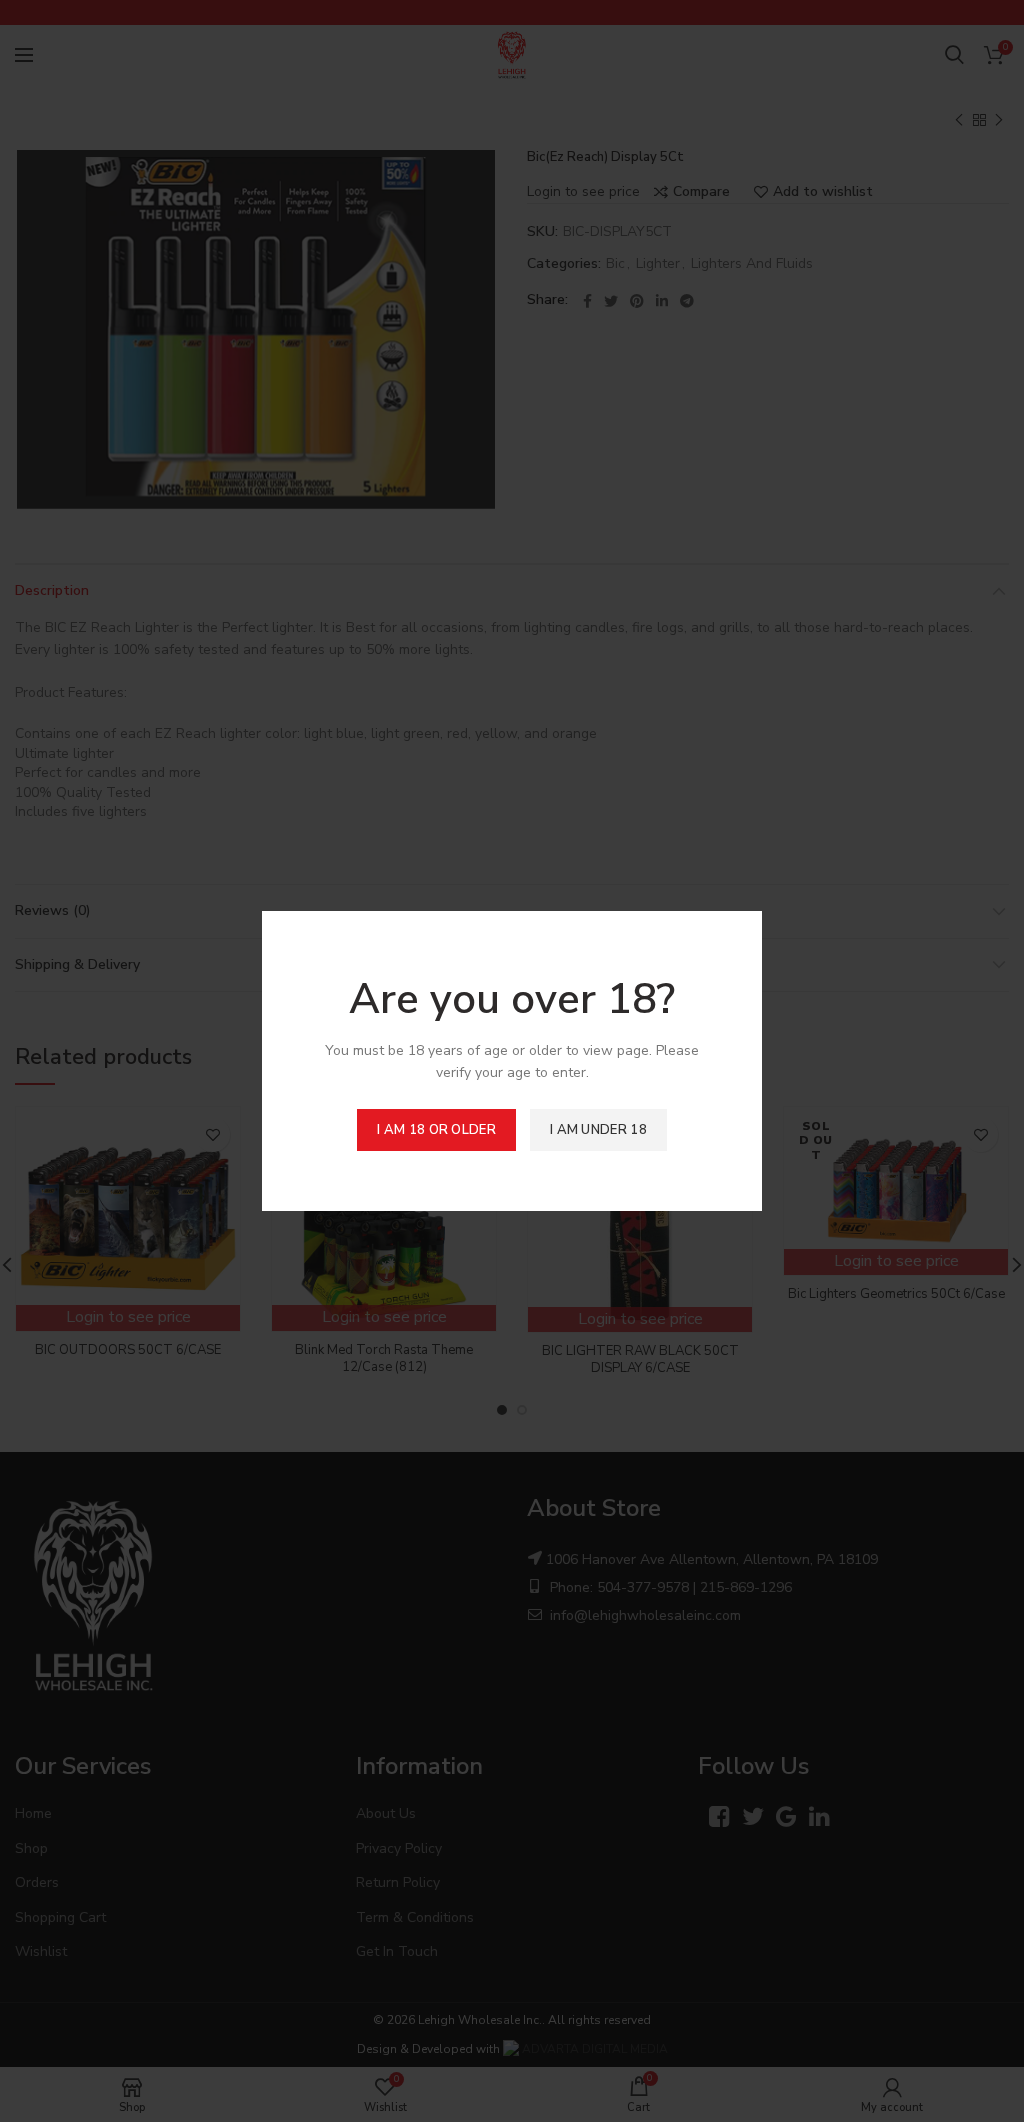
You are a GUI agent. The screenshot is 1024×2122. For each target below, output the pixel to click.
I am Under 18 (598, 1130)
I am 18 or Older (436, 1130)
